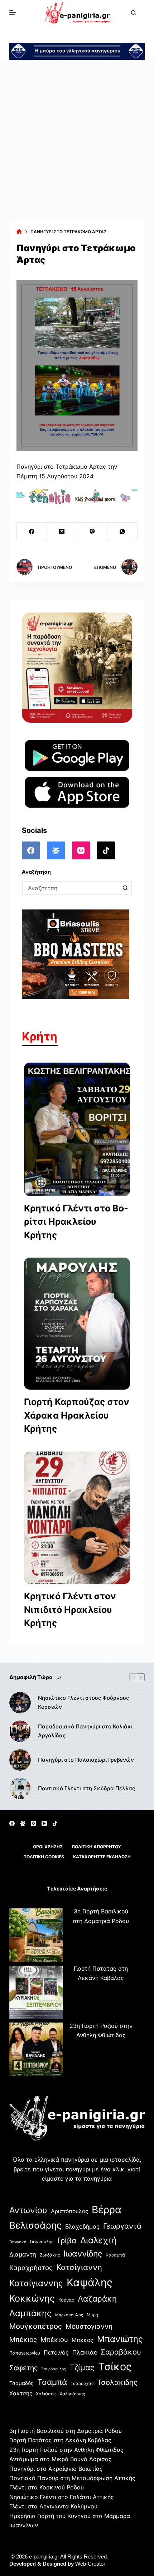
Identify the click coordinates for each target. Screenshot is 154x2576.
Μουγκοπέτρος (36, 2326)
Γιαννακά (18, 2242)
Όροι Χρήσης (48, 1847)
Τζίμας (82, 2367)
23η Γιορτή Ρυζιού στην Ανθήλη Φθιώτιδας (66, 2450)
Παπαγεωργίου (25, 2353)
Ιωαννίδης (83, 2254)
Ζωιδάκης (50, 2255)
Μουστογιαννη (89, 2326)
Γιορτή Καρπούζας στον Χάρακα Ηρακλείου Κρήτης (77, 1415)
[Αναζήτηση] (133, 13)
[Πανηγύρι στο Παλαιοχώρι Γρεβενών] (20, 1760)
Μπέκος (83, 2340)
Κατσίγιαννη (79, 2267)
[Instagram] (81, 850)
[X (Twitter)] (62, 532)
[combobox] (71, 888)
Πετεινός (56, 2352)
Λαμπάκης (30, 2313)
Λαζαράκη (97, 2299)
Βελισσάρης (35, 2225)
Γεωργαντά (122, 2226)
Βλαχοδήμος (82, 2226)
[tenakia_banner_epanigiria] (77, 496)
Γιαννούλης (42, 2242)
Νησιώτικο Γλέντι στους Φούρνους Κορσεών (83, 1702)
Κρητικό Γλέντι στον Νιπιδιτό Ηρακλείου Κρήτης (70, 1609)
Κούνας (66, 2300)
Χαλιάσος (46, 2394)
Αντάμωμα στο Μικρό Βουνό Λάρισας (61, 2459)
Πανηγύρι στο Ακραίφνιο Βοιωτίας (56, 2469)
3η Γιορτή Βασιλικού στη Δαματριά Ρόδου (66, 2431)
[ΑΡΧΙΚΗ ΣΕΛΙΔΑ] (19, 232)
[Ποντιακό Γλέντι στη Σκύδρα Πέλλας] (20, 1789)
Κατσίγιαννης (36, 2283)
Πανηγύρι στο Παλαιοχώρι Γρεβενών (86, 1760)
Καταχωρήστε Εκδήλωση (102, 1857)
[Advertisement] (77, 140)
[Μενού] (13, 13)
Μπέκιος (23, 2340)
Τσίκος (115, 2367)
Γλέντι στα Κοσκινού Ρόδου (47, 2487)
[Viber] (92, 532)
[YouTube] (44, 1823)
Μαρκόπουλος (69, 2315)
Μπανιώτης (120, 2339)
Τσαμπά (52, 2382)
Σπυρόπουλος (54, 2369)
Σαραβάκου (121, 2352)
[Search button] (125, 888)
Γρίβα (67, 2240)
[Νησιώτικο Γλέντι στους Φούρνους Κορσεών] (20, 1703)
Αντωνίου (28, 2210)
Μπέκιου (54, 2340)
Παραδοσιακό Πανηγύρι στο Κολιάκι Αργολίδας (85, 1731)
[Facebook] (32, 532)
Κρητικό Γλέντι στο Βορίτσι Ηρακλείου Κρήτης (76, 1222)
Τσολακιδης (117, 2382)
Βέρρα (107, 2210)
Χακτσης (21, 2393)
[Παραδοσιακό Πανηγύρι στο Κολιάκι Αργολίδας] (20, 1731)
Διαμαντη (23, 2254)
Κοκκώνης (32, 2298)
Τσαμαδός (21, 2383)
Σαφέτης (23, 2368)
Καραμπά (115, 2255)
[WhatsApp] (122, 532)
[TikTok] (106, 850)
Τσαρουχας (82, 2384)
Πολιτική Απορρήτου (96, 1847)
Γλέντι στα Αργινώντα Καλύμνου (53, 2506)
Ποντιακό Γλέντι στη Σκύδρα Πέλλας (86, 1788)
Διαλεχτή (98, 2240)
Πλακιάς (85, 2352)
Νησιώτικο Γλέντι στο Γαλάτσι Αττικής (62, 2497)
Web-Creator (90, 2564)
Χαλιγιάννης (72, 2394)
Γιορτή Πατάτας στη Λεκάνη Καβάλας (60, 2440)
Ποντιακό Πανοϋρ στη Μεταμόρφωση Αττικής (72, 2478)
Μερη (92, 2315)
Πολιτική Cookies (44, 1857)
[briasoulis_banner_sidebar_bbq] (76, 953)
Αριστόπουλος (69, 2211)
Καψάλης (90, 2282)
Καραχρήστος (31, 2268)
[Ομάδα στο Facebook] (56, 850)
